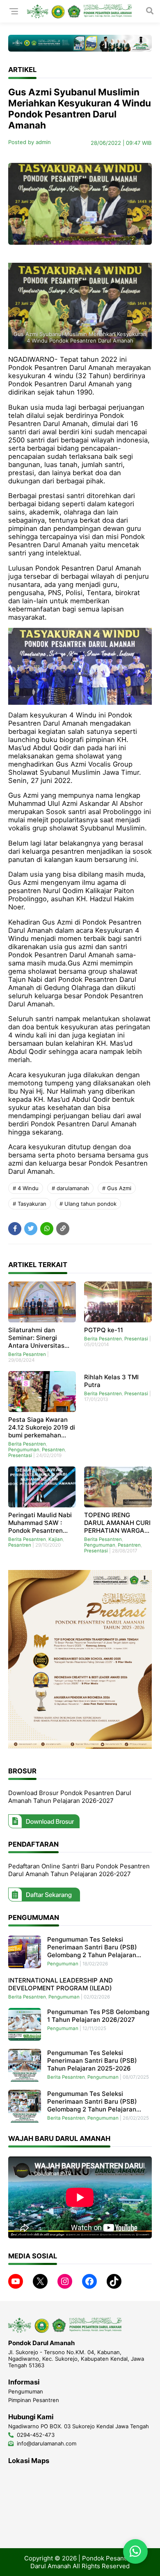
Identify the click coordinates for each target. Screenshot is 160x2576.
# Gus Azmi (117, 1188)
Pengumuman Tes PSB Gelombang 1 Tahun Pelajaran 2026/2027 (98, 2016)
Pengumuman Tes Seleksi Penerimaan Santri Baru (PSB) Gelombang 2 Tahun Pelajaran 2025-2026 (92, 2101)
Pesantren (53, 1450)
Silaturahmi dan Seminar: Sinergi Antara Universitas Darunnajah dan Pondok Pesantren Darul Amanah (36, 1338)
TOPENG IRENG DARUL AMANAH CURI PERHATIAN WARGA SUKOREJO (117, 1523)
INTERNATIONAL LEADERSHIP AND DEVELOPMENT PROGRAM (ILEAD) (61, 1984)
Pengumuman (24, 1450)
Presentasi (136, 1339)
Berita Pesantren (27, 1354)
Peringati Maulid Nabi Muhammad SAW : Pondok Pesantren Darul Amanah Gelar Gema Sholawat (40, 1523)
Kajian (56, 1539)
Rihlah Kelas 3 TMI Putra (111, 1381)
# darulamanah (70, 1188)
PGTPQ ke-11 (104, 1330)
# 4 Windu (26, 1188)
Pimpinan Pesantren (34, 2400)
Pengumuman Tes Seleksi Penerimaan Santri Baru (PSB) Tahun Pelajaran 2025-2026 (92, 2061)
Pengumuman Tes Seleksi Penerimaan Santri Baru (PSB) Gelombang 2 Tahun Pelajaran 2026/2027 (92, 1947)
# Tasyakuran (30, 1204)
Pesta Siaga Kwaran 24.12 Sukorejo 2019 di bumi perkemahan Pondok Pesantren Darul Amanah (42, 1427)
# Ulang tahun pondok (88, 1204)
